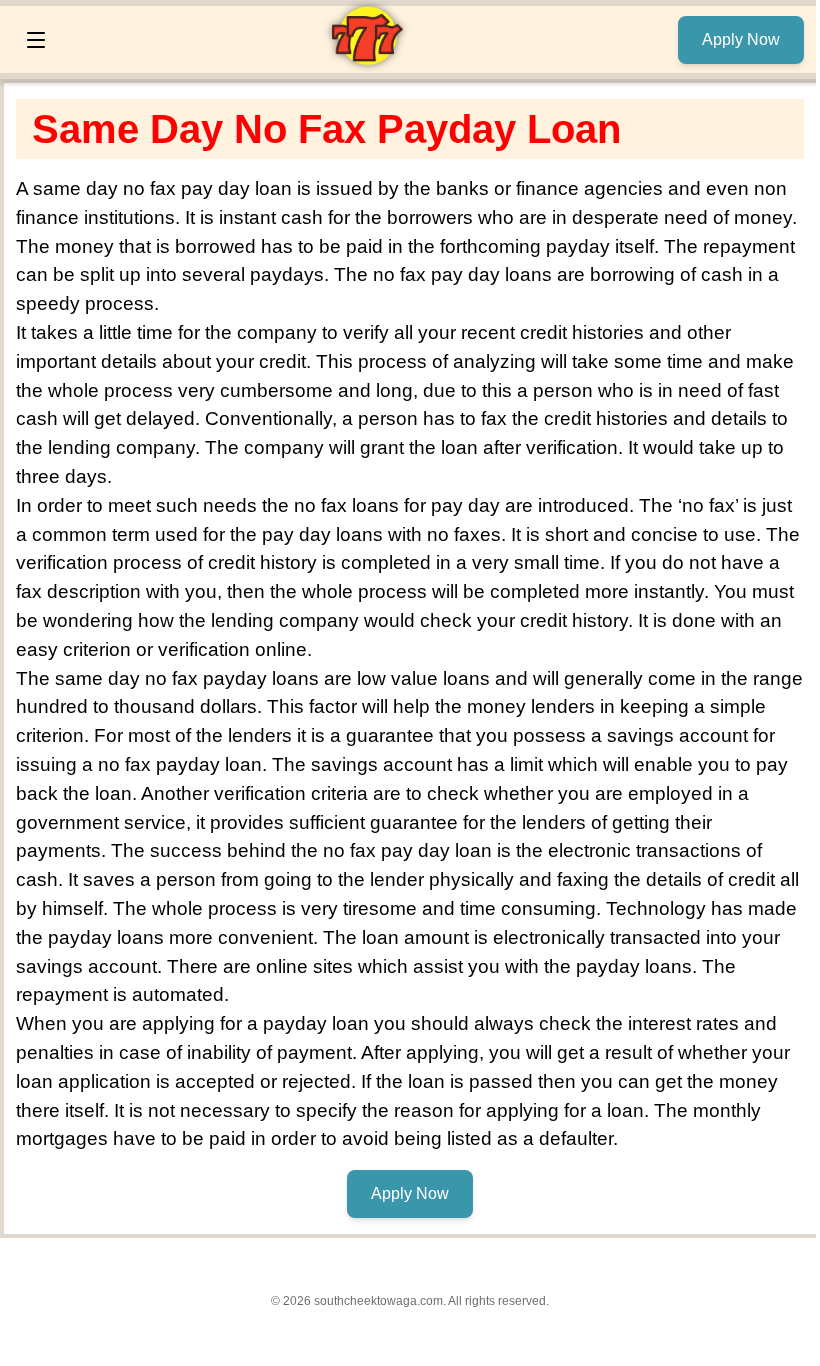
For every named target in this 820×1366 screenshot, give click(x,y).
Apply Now (741, 39)
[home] (367, 59)
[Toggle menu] (36, 40)
